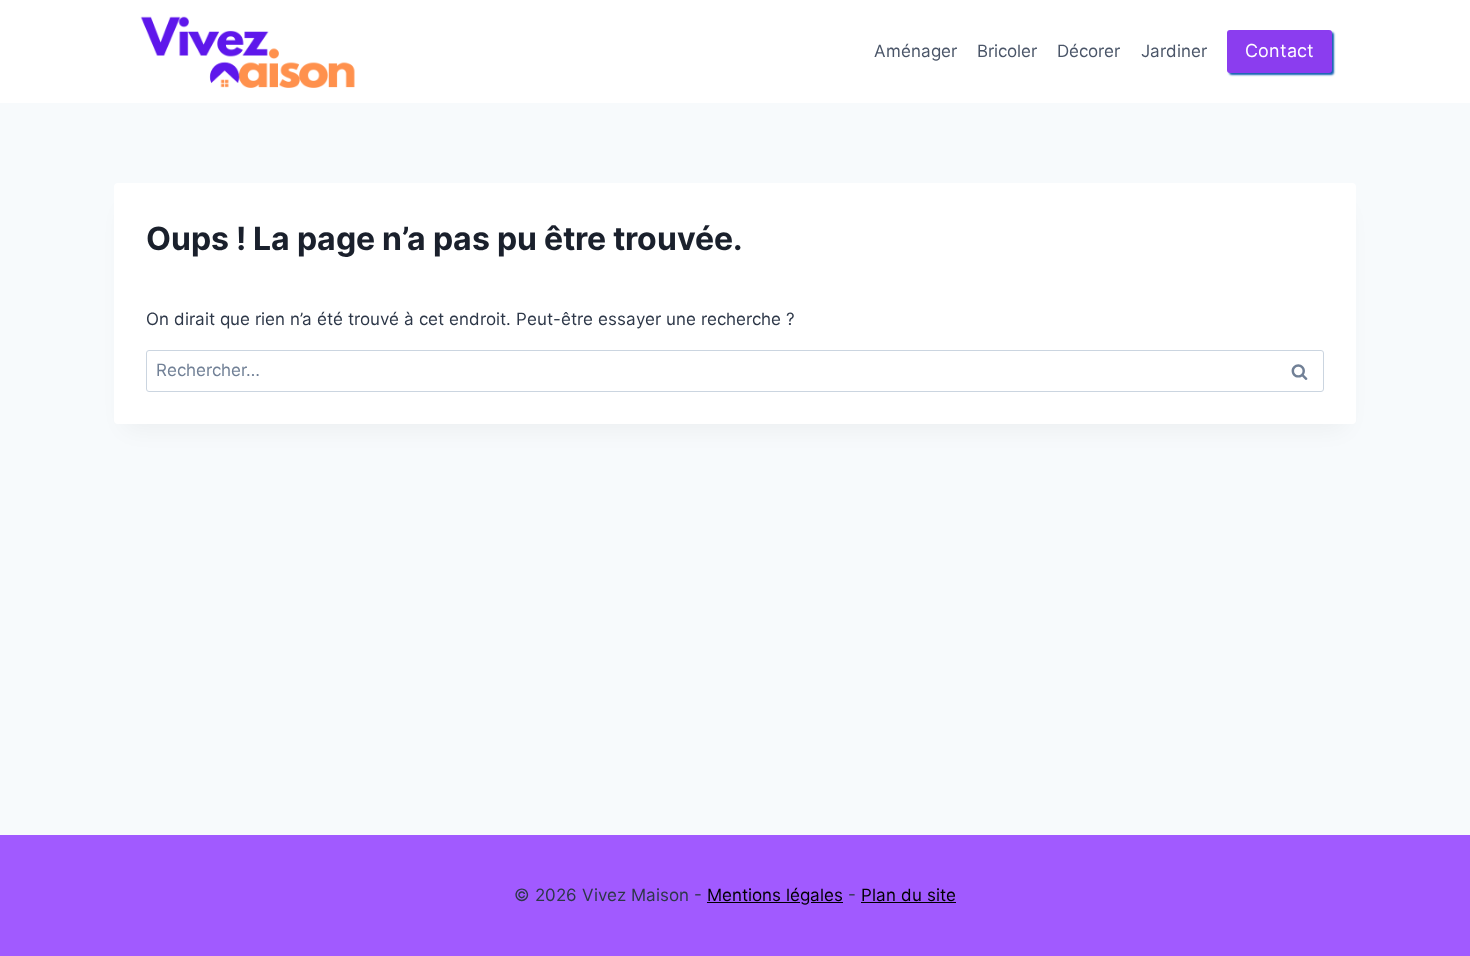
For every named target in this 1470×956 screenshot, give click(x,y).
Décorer (1088, 51)
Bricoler (1007, 51)
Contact (1279, 50)
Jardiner (1174, 51)
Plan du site (908, 895)
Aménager (915, 51)
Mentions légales (775, 895)
